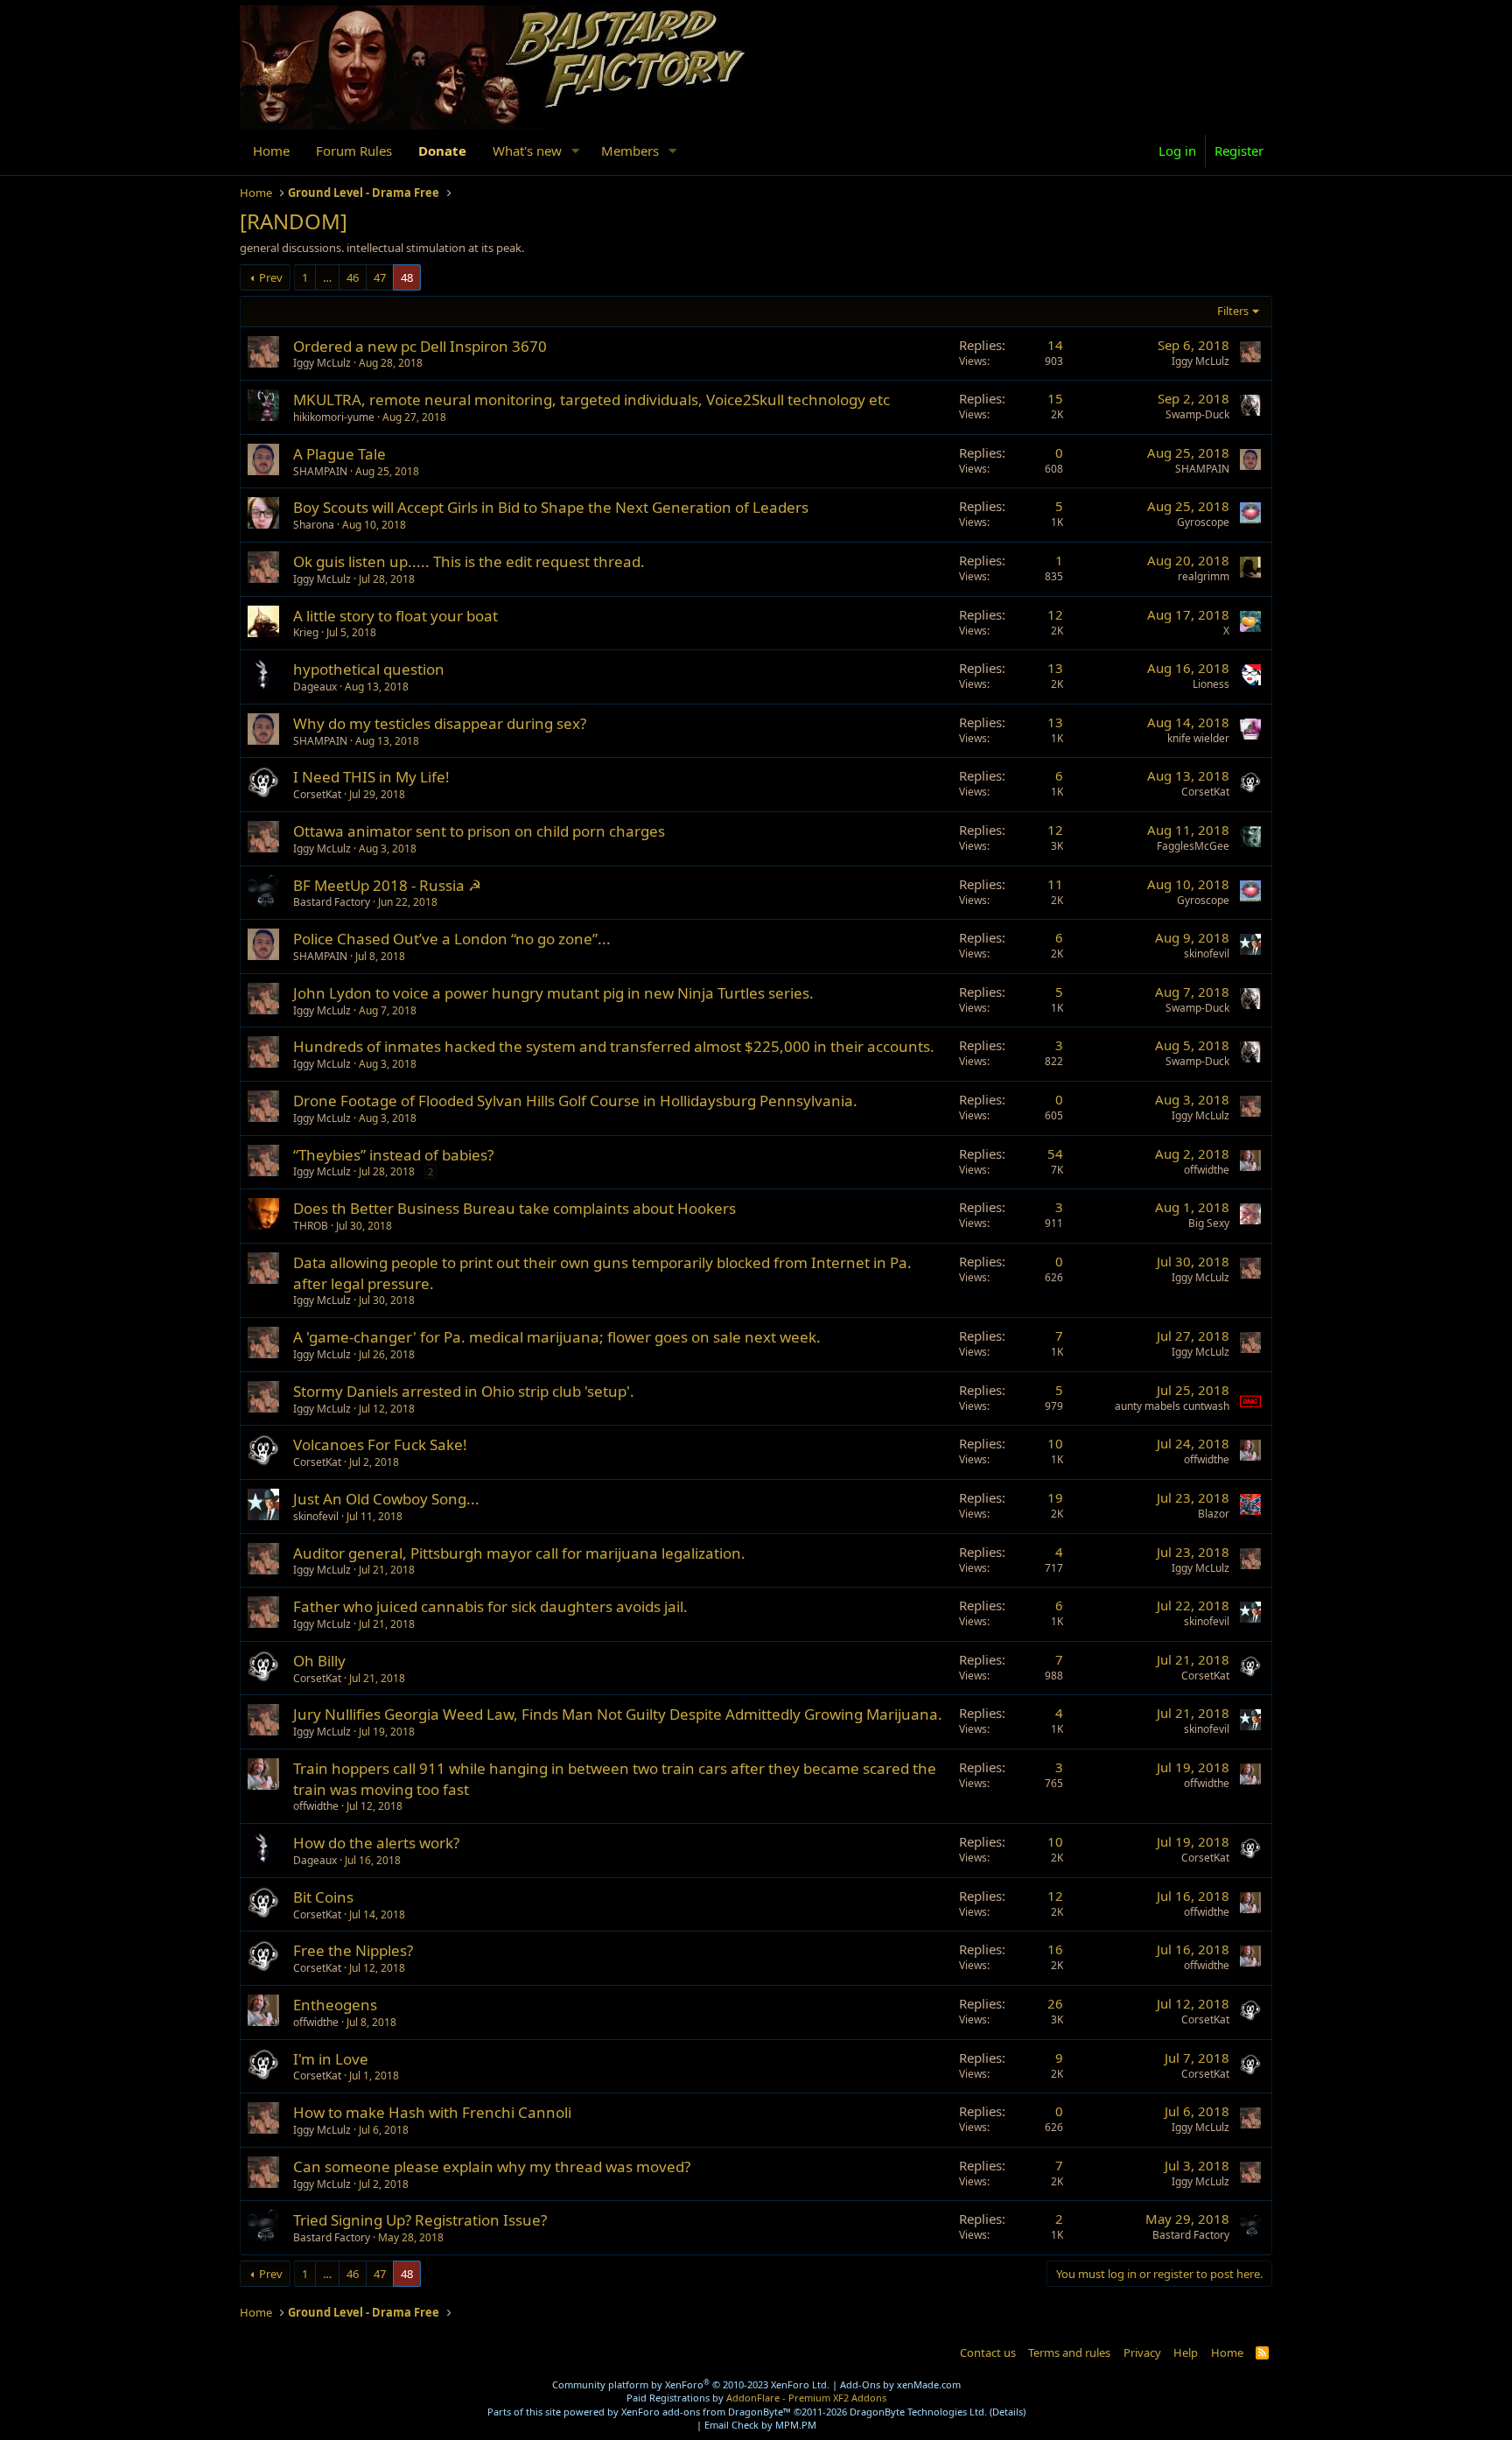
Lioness (1211, 684)
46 (353, 277)
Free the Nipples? (353, 1950)
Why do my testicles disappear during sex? (440, 723)
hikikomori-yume (334, 417)
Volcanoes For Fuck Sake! (380, 1444)
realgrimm (1204, 576)
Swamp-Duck (1197, 414)
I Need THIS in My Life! (371, 777)
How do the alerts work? (376, 1843)
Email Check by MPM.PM (760, 2425)
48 (407, 277)
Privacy (1142, 2352)
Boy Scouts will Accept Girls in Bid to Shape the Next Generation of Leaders (551, 507)
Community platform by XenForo (691, 2384)
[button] (576, 151)
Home (271, 151)
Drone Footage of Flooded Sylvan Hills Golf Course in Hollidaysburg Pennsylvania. (575, 1101)
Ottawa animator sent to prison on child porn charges (479, 831)
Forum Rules (354, 151)
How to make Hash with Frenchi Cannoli (432, 2112)
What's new (527, 151)
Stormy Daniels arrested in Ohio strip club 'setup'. (464, 1391)
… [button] (327, 277)
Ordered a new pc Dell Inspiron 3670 (420, 346)
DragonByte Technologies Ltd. (918, 2412)
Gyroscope (1203, 522)
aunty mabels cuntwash (1172, 1406)
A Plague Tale (339, 454)
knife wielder (1198, 738)
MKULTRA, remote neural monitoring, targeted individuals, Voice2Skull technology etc (591, 400)
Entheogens (335, 2005)
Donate (442, 151)
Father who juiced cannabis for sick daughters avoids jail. (490, 1606)
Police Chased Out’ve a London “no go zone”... (452, 939)
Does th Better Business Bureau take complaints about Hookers (514, 1208)
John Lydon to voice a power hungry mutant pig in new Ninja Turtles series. (553, 993)
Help (1186, 2352)
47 (380, 277)
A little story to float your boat (395, 616)
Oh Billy (319, 1661)
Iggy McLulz (322, 363)
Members (630, 151)
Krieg (306, 632)
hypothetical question (369, 669)
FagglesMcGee (1193, 846)
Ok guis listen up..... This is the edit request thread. (469, 561)
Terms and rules (1069, 2352)
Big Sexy (1209, 1223)
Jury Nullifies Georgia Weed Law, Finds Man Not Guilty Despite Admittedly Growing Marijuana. (618, 1714)
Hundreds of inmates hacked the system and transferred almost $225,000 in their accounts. (614, 1046)
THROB (311, 1226)
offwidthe (1207, 1170)
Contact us (988, 2352)
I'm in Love (331, 2059)
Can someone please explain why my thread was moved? (492, 2167)
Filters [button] (1233, 311)
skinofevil (1207, 954)
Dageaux (315, 687)
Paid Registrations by (756, 2398)
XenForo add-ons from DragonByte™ (706, 2412)
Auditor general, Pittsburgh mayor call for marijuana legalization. (519, 1553)
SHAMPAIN (320, 471)
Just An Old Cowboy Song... (386, 1499)
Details (1008, 2412)
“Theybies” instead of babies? (393, 1155)
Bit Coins (323, 1897)
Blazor (1214, 1514)
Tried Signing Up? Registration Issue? (420, 2220)
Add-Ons (860, 2384)
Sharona (314, 525)
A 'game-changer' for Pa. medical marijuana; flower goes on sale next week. (557, 1337)
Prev (271, 277)
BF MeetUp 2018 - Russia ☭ (387, 885)
